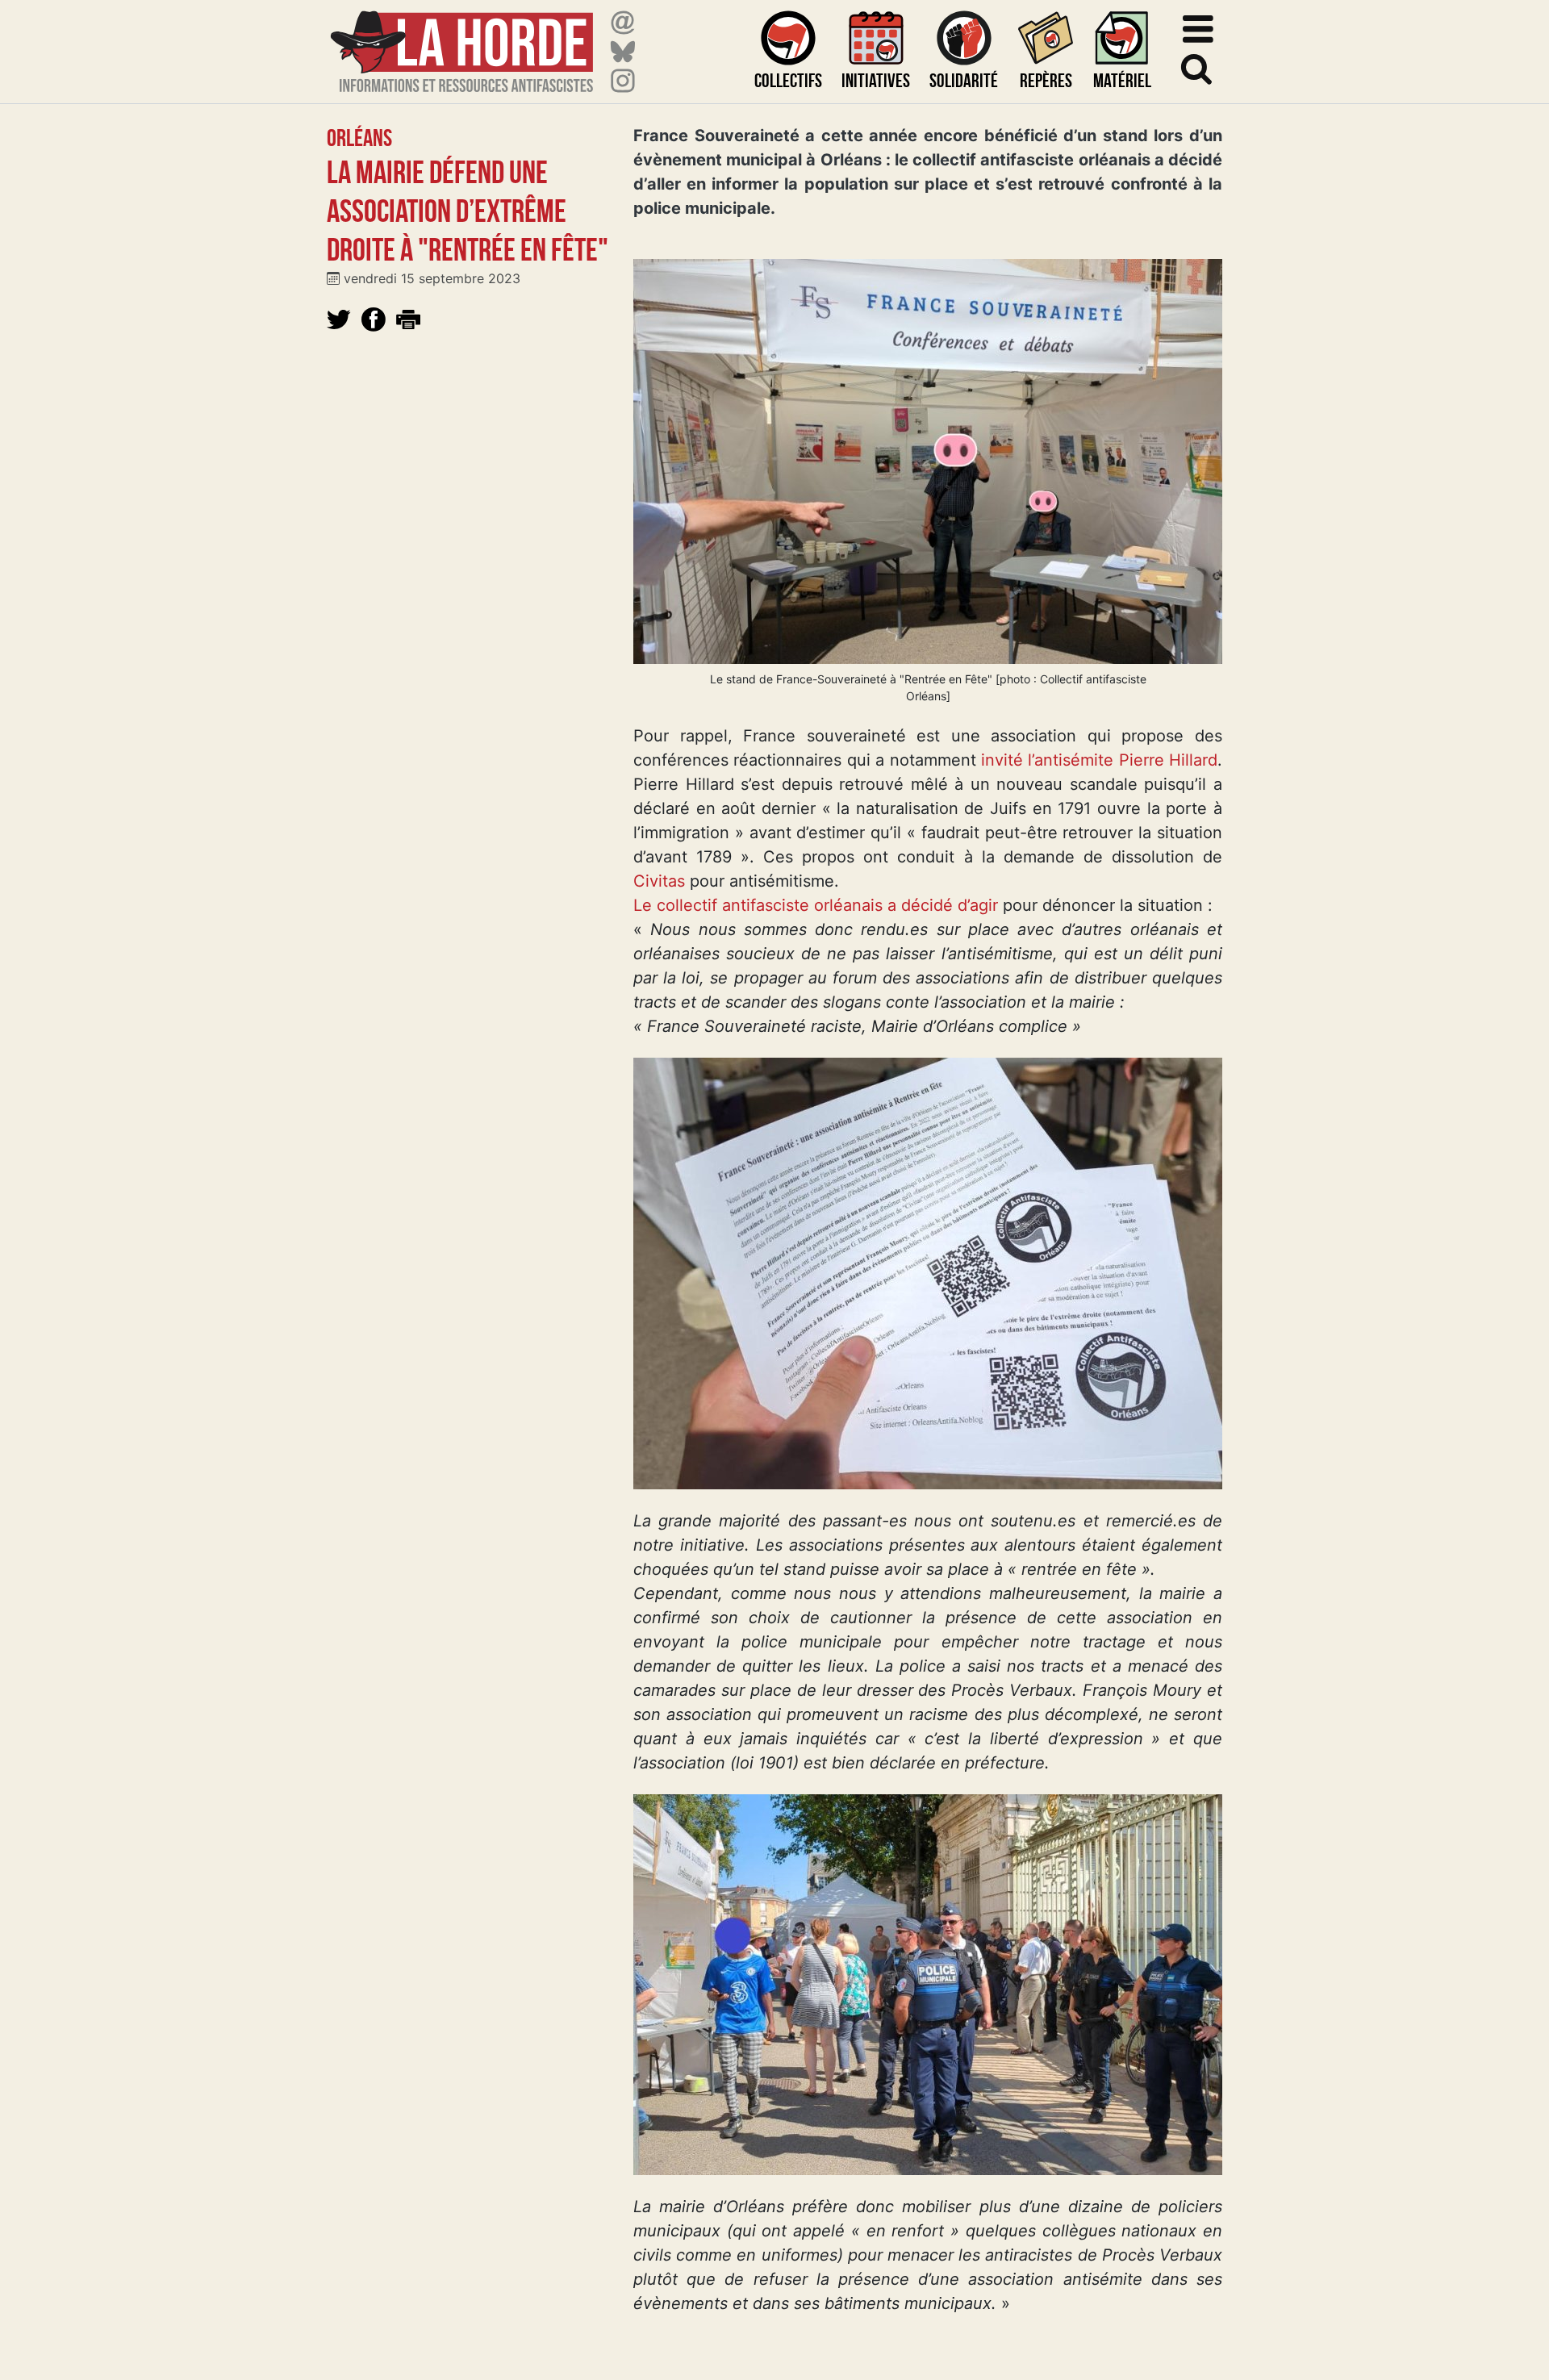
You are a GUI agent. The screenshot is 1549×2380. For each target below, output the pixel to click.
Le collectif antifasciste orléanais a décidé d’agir (816, 905)
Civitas (659, 881)
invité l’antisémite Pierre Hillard (1099, 760)
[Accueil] (462, 42)
